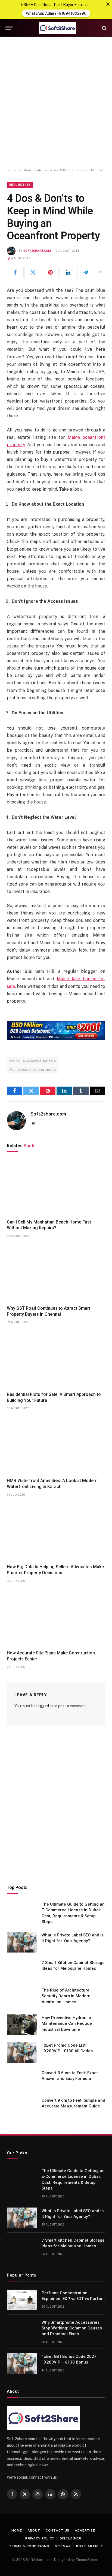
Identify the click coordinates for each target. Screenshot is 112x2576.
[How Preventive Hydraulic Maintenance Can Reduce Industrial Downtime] (22, 2025)
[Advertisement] (56, 103)
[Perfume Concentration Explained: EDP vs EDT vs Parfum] (22, 2300)
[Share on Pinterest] (51, 272)
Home (17, 2530)
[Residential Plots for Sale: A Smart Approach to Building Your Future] (56, 1359)
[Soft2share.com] (57, 28)
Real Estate (20, 185)
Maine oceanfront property (33, 1070)
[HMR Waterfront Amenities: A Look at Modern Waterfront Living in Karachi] (56, 1446)
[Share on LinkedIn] (68, 272)
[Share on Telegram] (86, 272)
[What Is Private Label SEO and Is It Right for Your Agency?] (22, 1942)
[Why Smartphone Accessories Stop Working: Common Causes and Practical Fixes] (22, 2329)
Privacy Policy (40, 2538)
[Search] (104, 28)
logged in (45, 1706)
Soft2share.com (37, 251)
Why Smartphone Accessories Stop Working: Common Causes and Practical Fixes (72, 2328)
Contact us (57, 2530)
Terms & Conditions (29, 2546)
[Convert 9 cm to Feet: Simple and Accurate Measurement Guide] (22, 2107)
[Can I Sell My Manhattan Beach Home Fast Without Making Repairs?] (56, 1187)
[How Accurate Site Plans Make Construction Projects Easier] (56, 1618)
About (34, 2530)
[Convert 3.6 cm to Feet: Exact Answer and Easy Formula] (22, 2080)
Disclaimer (71, 2538)
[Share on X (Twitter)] (33, 272)
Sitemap (63, 2546)
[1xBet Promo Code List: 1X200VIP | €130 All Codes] (22, 2052)
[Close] (108, 4)
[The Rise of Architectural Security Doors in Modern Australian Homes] (22, 1997)
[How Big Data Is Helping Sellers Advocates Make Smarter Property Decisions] (56, 1532)
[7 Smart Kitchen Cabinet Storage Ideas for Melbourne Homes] (22, 1970)
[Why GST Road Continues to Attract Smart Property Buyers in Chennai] (56, 1273)
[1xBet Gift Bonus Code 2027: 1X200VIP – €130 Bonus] (22, 2364)
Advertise (85, 2530)
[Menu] (9, 28)
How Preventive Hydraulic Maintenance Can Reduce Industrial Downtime (67, 2024)
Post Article (89, 2546)
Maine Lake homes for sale (33, 1061)
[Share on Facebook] (15, 272)
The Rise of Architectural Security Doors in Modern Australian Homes (66, 1996)
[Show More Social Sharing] (100, 272)
